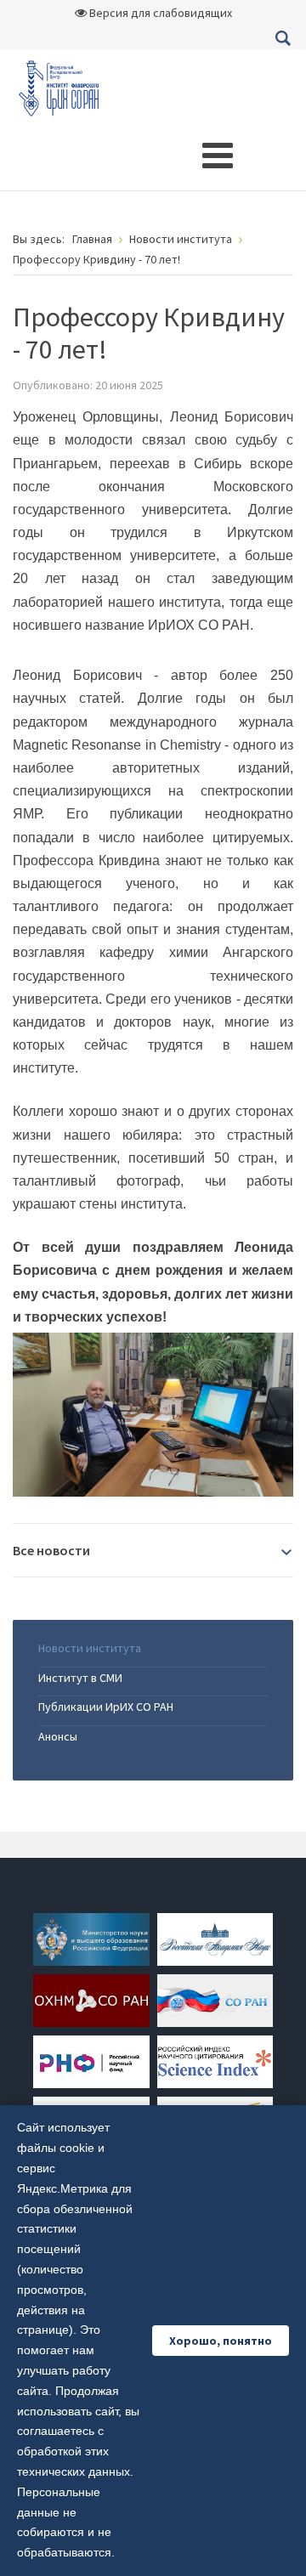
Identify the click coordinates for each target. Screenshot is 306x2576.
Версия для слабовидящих (159, 13)
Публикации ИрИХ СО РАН (106, 1707)
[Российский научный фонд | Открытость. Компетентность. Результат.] (91, 2060)
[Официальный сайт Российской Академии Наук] (215, 1938)
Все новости (51, 1550)
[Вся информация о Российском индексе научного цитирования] (215, 2060)
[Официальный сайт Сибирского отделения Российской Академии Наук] (215, 1999)
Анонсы (58, 1736)
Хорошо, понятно (221, 2341)
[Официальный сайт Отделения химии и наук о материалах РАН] (91, 1999)
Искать (283, 38)
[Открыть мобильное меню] (218, 156)
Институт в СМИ (80, 1678)
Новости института (90, 1648)
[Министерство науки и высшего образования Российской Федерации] (91, 1938)
